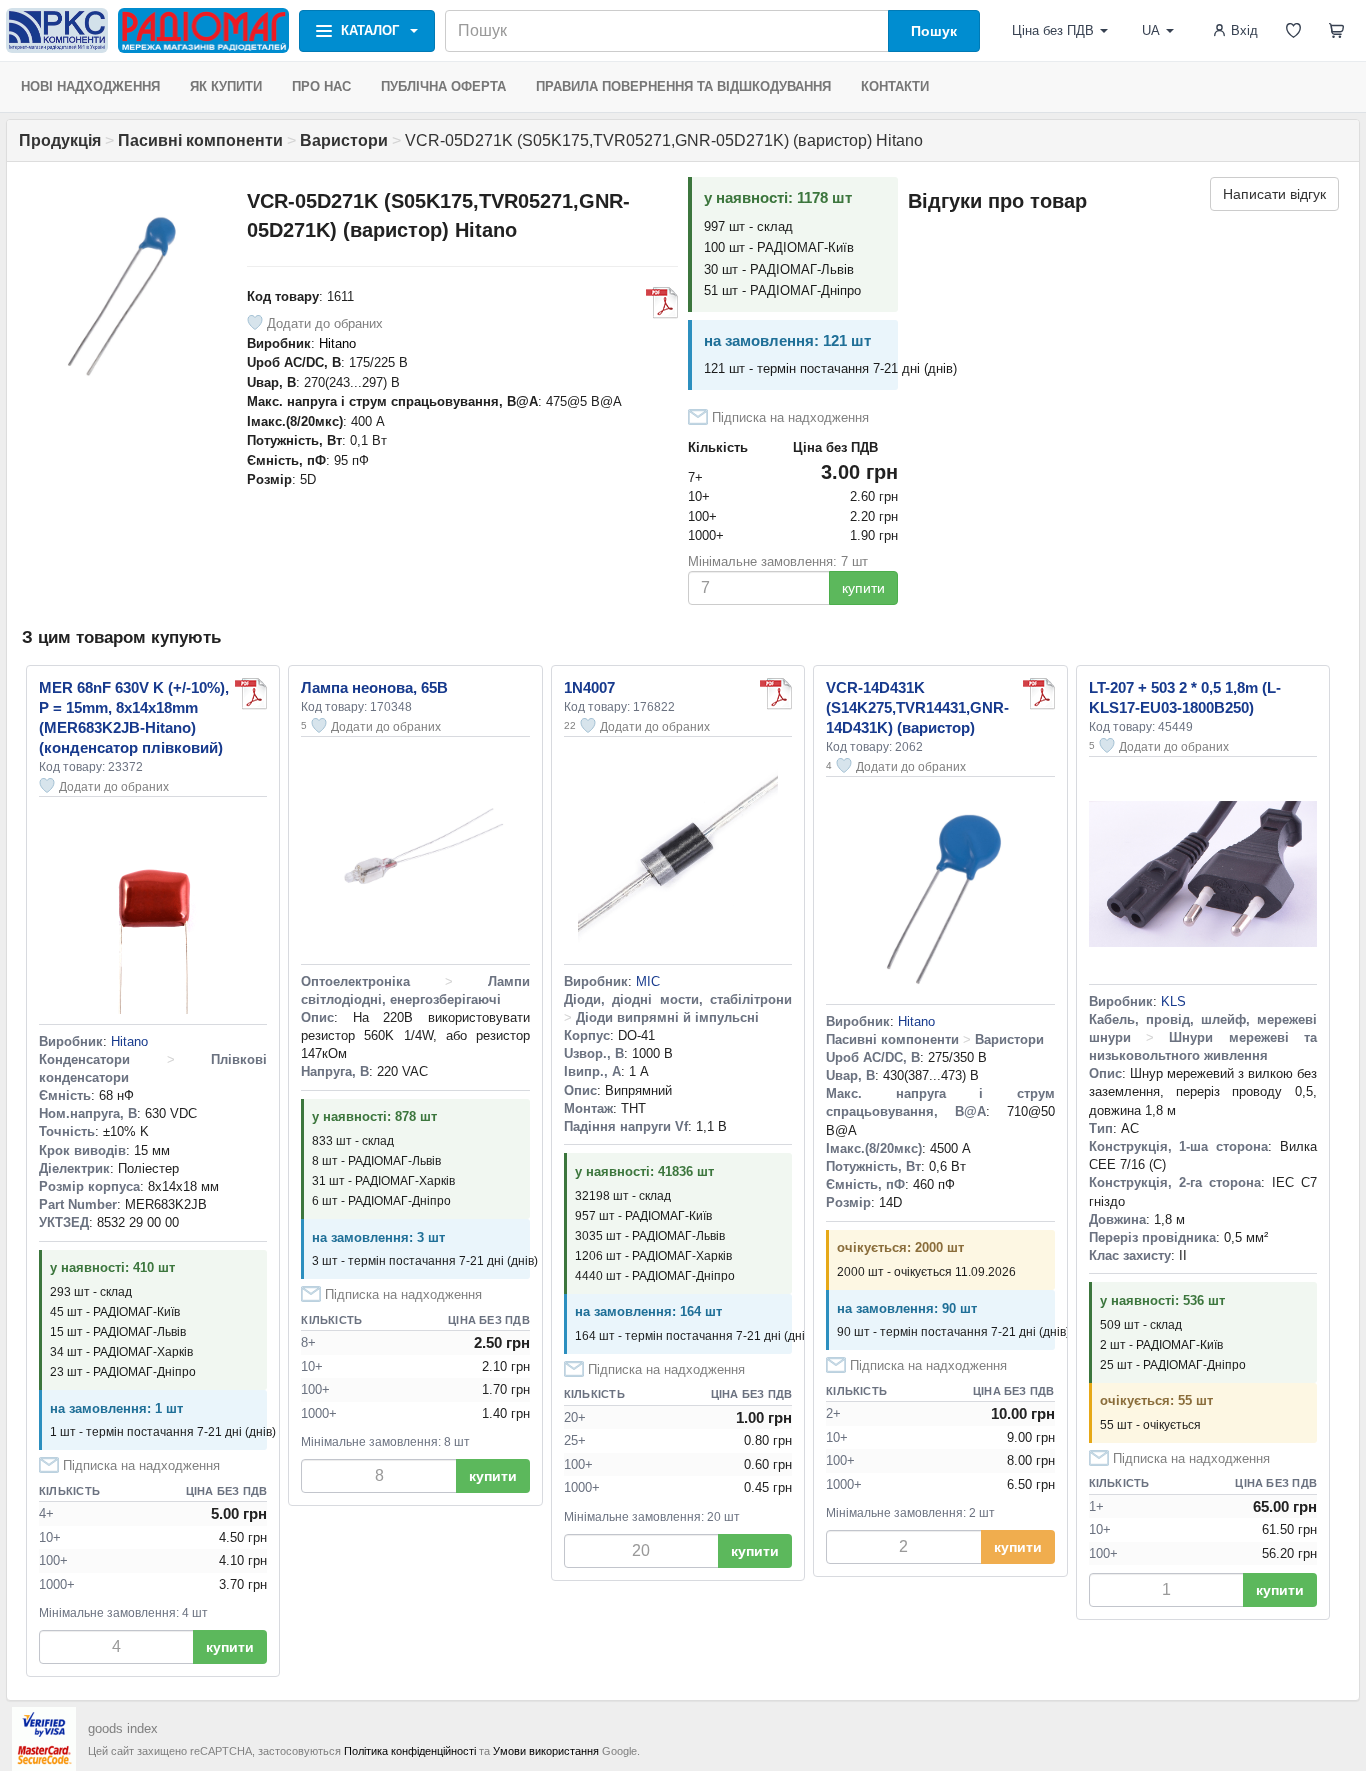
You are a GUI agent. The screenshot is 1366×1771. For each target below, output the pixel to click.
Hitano (337, 343)
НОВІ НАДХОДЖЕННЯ (90, 86)
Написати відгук (1274, 194)
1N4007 (589, 687)
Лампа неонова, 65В (374, 687)
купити (863, 588)
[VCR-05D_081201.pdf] (662, 303)
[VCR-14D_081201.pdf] (1039, 694)
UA (1151, 30)
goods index (123, 1728)
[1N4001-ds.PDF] (776, 694)
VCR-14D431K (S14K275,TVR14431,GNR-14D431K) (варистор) (917, 707)
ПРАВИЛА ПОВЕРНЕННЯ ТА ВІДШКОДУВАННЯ (683, 86)
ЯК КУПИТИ (226, 86)
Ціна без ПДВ (1053, 30)
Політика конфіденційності (410, 1751)
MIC (648, 981)
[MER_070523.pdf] (251, 694)
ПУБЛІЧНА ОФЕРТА (443, 86)
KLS (1173, 1001)
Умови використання (546, 1751)
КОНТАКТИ (895, 86)
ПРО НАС (321, 86)
